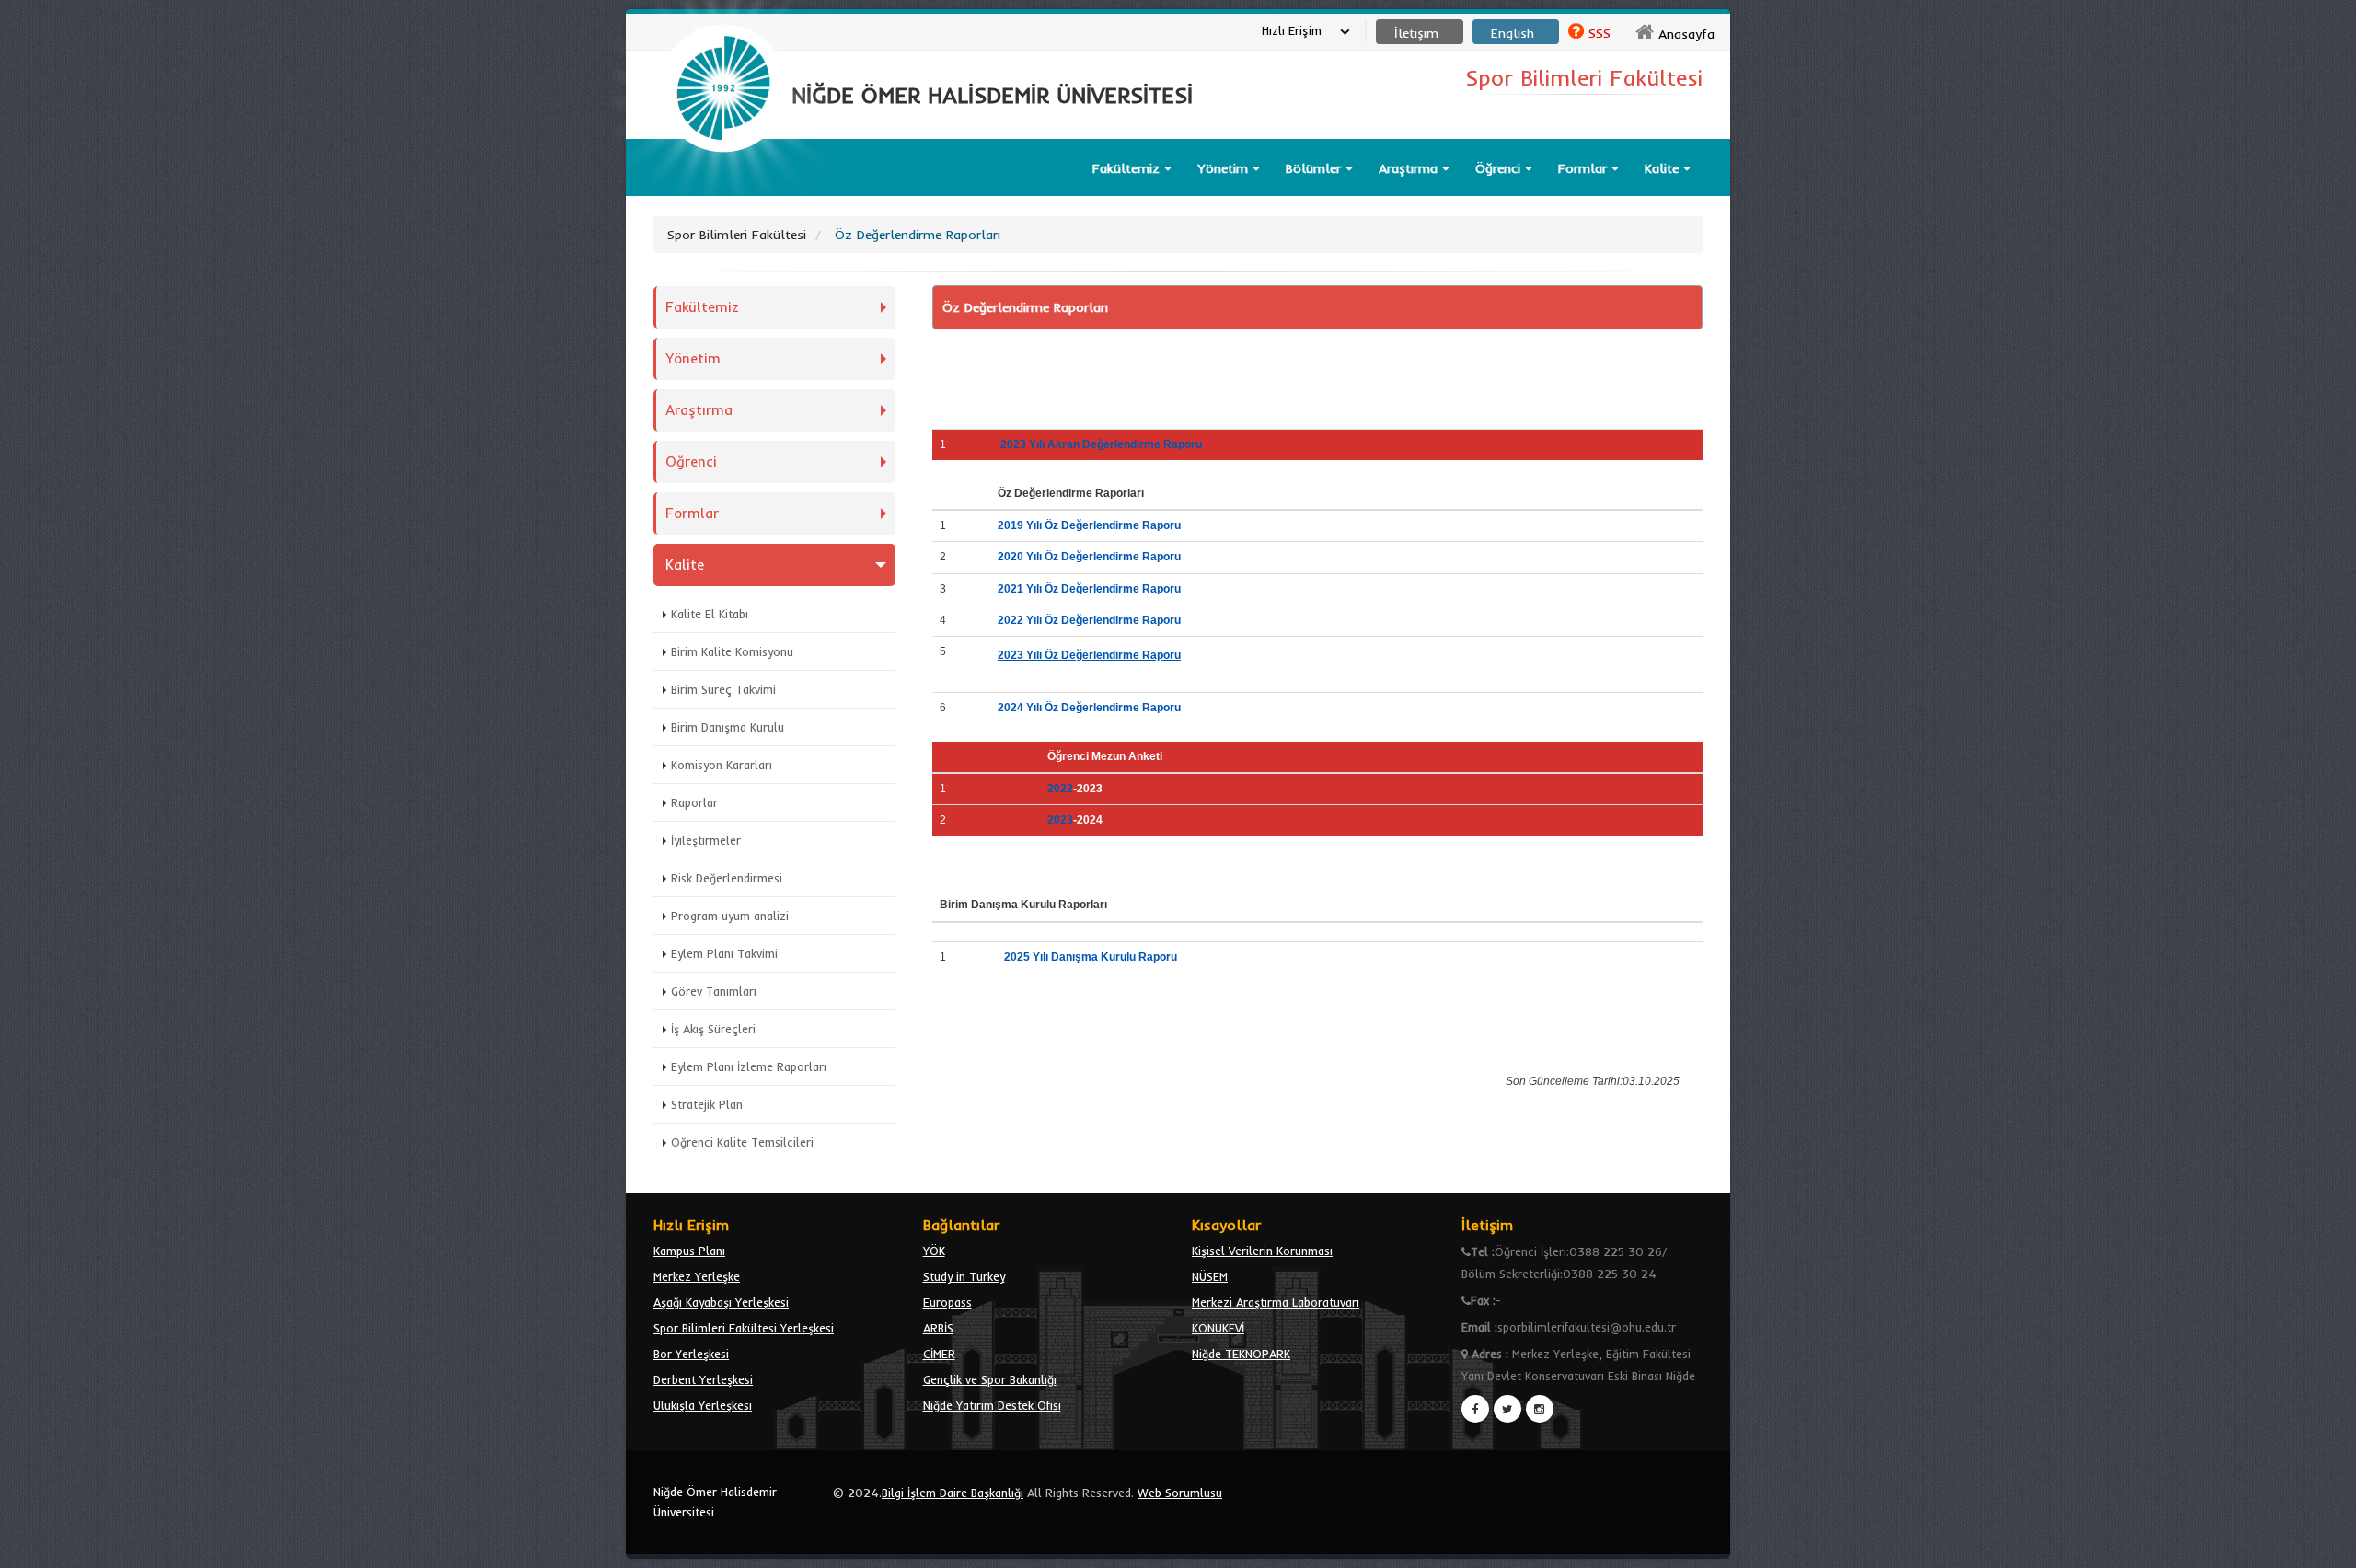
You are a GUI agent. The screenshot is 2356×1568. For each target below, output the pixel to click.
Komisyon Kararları (722, 765)
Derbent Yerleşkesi (703, 1379)
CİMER (939, 1354)
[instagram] (1540, 1409)
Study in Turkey (964, 1276)
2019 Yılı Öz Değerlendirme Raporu (1089, 525)
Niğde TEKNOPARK (1241, 1354)
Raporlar (694, 802)
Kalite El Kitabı (710, 614)
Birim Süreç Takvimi (723, 689)
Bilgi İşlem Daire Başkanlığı (953, 1493)
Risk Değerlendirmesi (727, 878)
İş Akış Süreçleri (713, 1029)
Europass (947, 1302)
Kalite (1664, 168)
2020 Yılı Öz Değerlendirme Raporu (1089, 557)
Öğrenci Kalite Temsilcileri (742, 1142)
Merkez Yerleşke (697, 1276)
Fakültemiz (1128, 168)
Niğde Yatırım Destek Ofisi (992, 1405)
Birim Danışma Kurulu (728, 727)
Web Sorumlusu (1180, 1493)
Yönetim (1225, 168)
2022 (1060, 789)
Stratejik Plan (707, 1104)
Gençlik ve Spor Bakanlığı (990, 1379)
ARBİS (938, 1328)
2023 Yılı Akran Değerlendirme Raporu (1101, 444)
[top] (2324, 1546)
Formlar (1585, 168)
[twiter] (1507, 1409)
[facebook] (1475, 1409)
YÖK (934, 1251)
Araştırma (1410, 168)
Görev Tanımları (714, 991)
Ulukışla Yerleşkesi (703, 1405)
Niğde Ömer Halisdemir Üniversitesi (715, 1502)
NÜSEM (1210, 1276)
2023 (1060, 820)
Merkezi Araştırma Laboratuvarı (1276, 1302)
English (1513, 33)
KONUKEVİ (1218, 1328)
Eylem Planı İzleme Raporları (749, 1066)
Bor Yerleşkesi (691, 1354)
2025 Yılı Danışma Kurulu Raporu (1095, 957)
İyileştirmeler (706, 840)
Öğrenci (1500, 168)
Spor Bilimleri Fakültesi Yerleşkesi (744, 1328)
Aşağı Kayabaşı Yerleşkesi (721, 1302)
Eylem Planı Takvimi (724, 953)
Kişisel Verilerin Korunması (1262, 1251)
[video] (723, 195)
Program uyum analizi (730, 916)
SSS (1600, 33)
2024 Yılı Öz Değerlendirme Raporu (1089, 708)
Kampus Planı (689, 1251)
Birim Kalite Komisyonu (732, 651)
